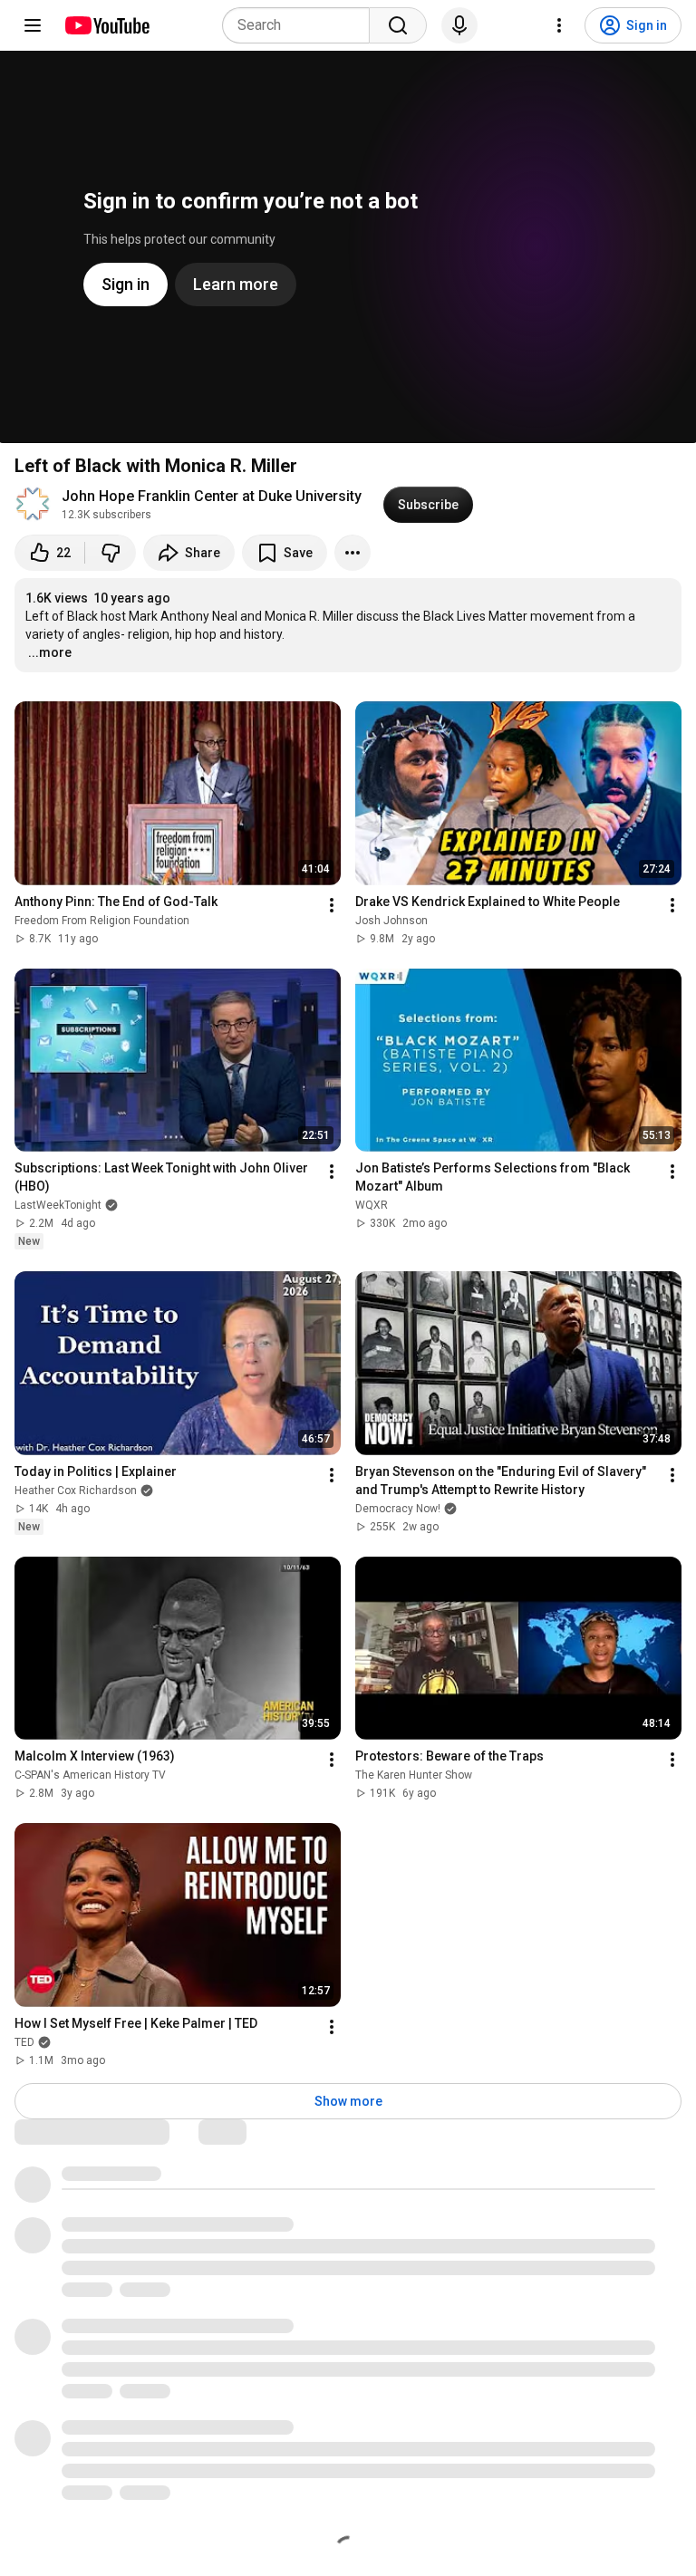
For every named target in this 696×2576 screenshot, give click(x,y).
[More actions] (353, 553)
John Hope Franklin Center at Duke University (212, 496)
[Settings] (559, 25)
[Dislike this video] (111, 553)
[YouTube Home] (106, 25)
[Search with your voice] (459, 25)
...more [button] (50, 652)
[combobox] (301, 25)
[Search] (398, 25)
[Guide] (33, 25)
